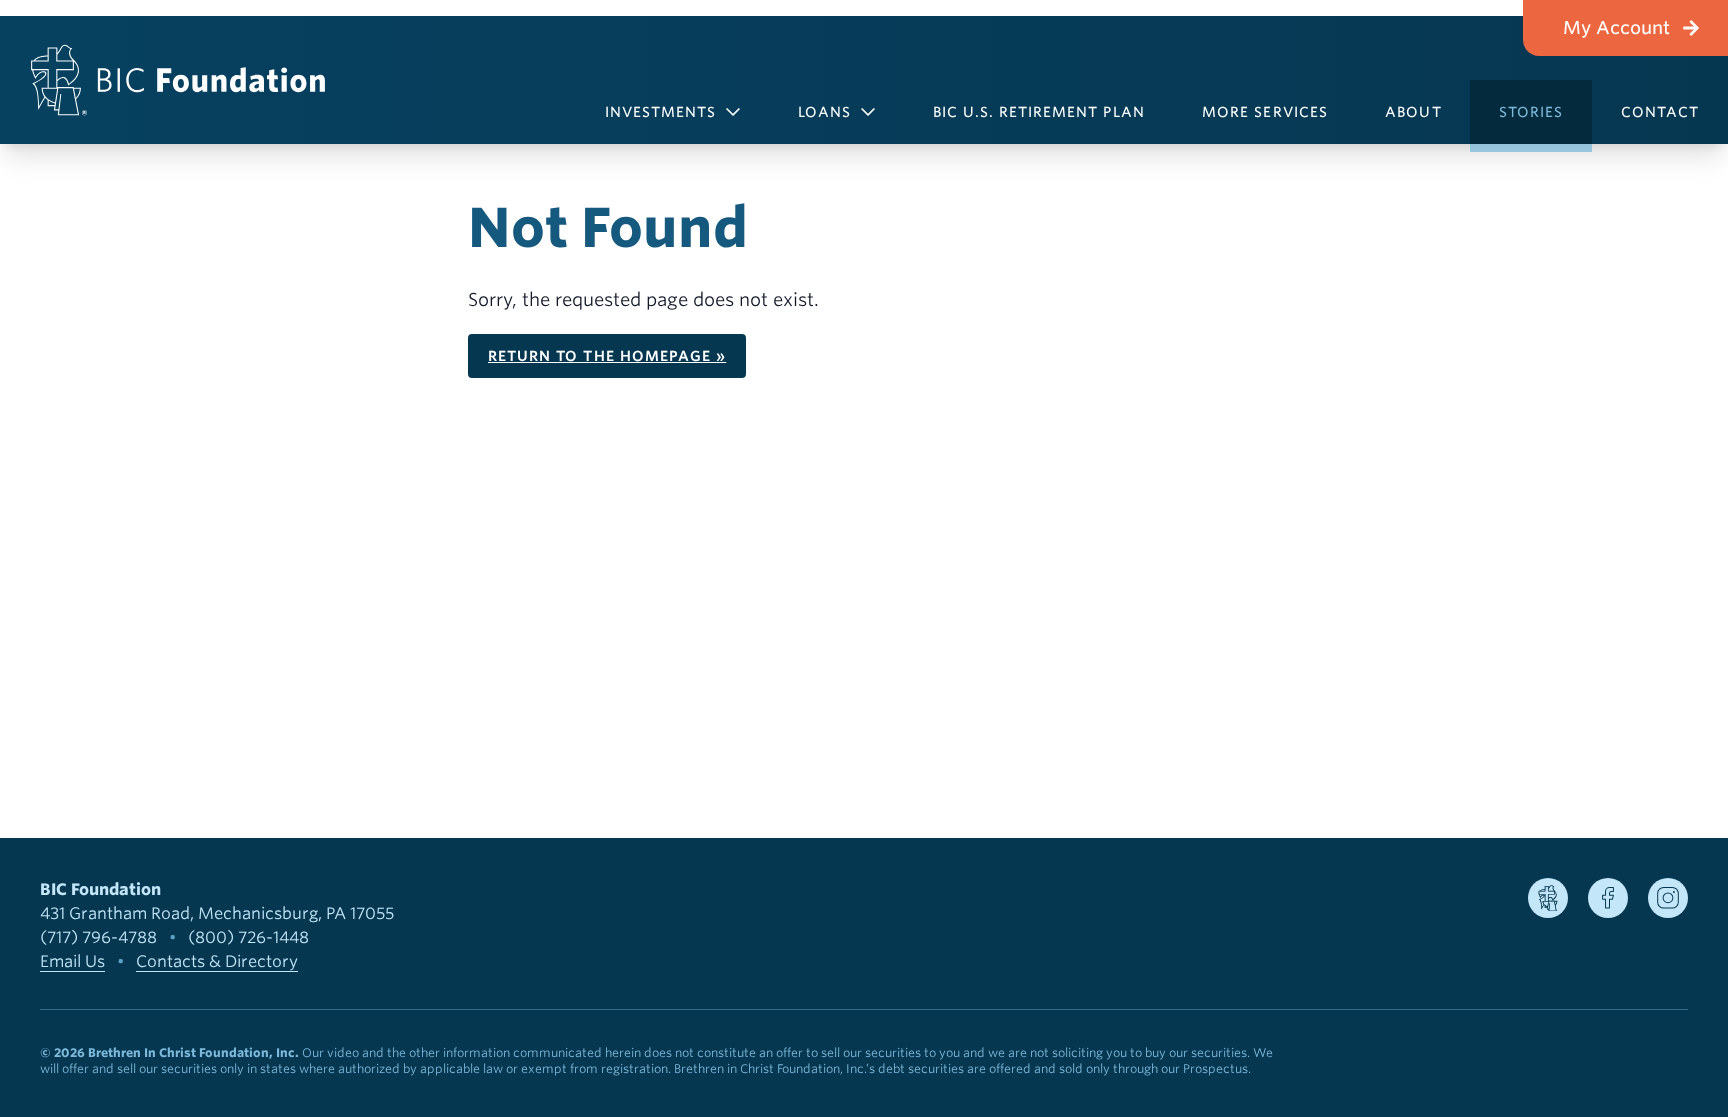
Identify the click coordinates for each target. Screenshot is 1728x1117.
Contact (1660, 112)
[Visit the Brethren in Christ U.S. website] (1548, 898)
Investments (661, 112)
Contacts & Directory (217, 961)
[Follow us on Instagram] (1668, 898)
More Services (1265, 112)
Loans (824, 112)
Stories (1531, 112)
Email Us (72, 961)
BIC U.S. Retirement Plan (1039, 112)
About (1413, 112)
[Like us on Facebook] (1608, 898)
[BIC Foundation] (178, 80)
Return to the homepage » (607, 356)
